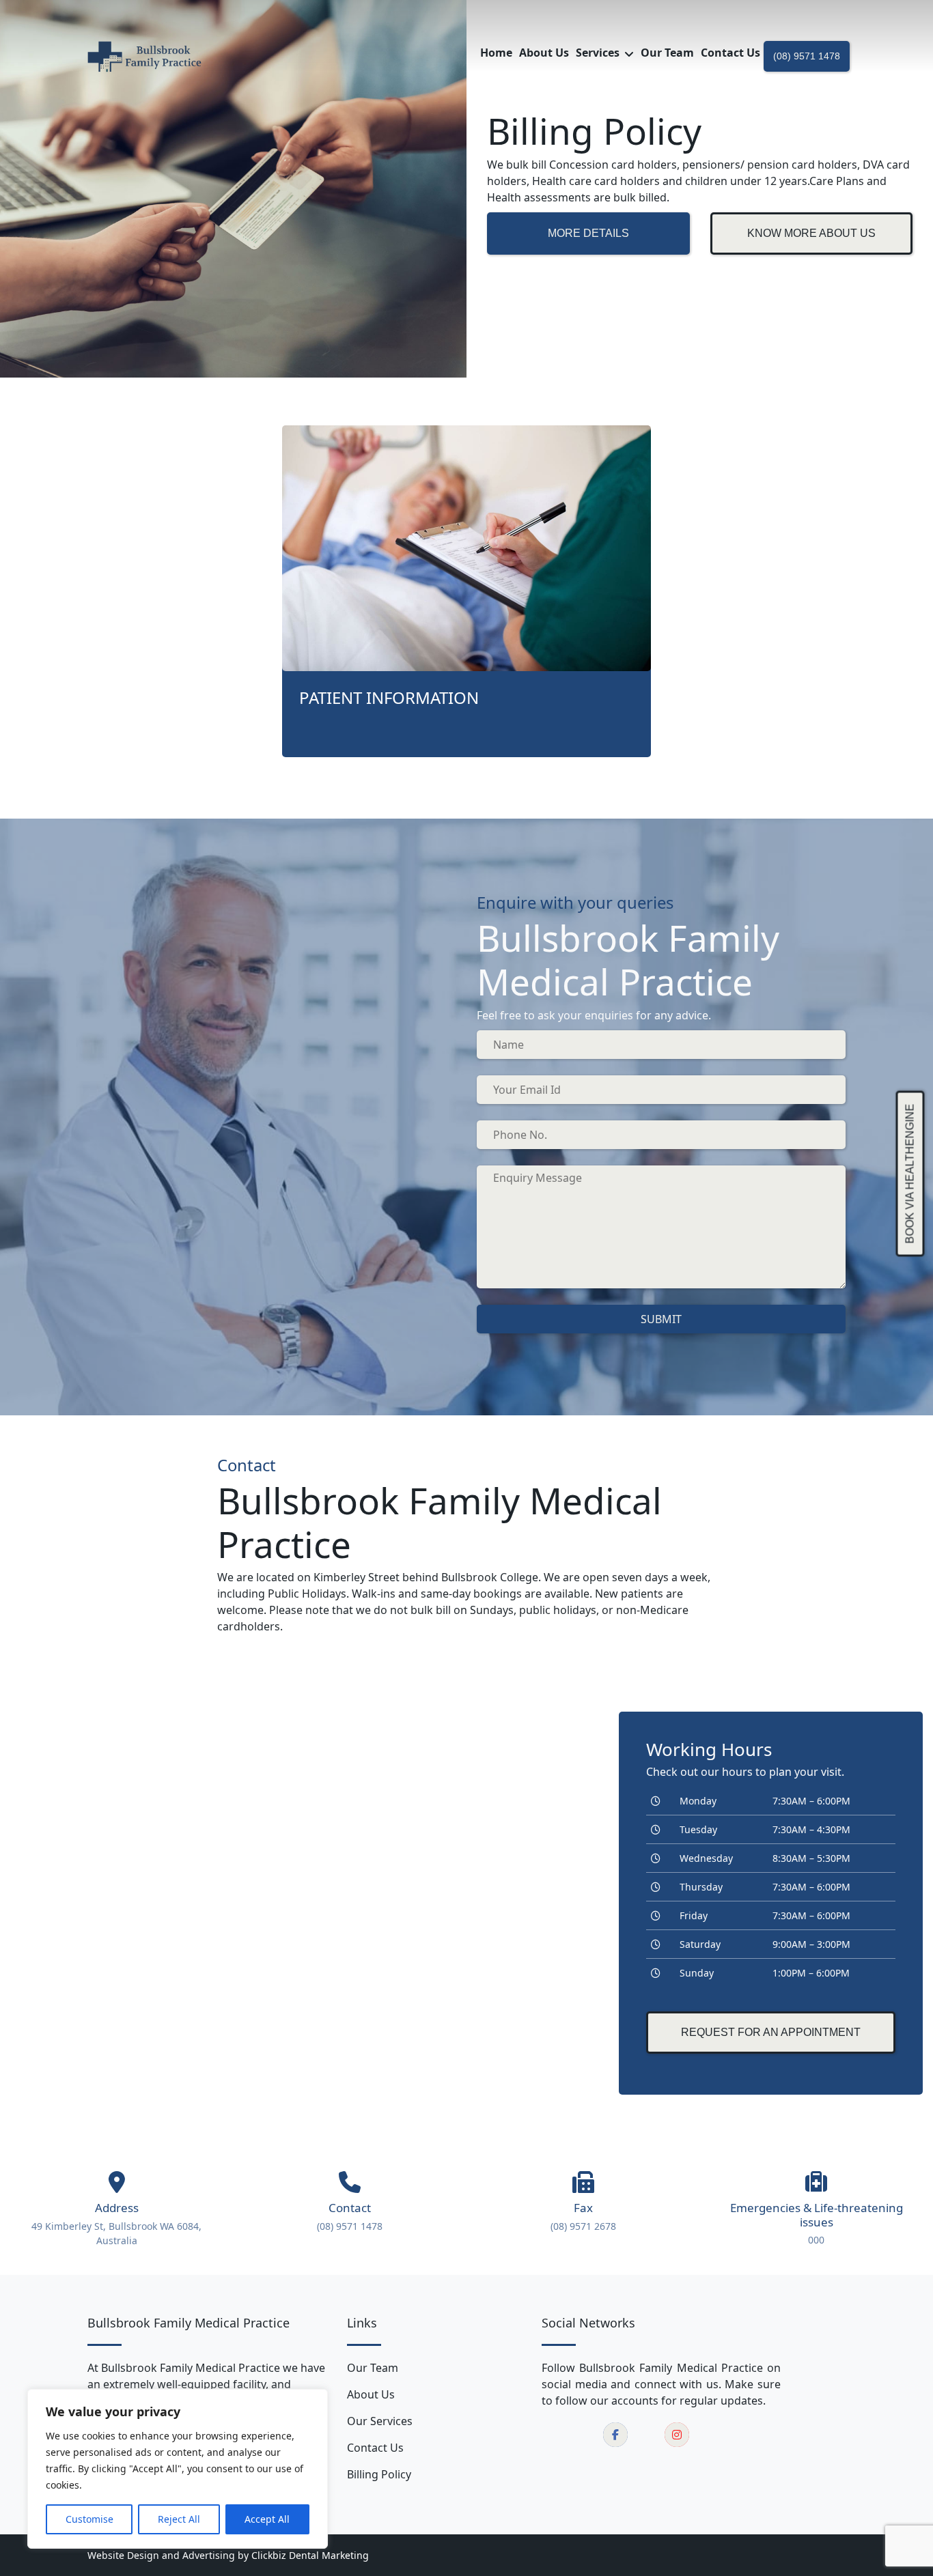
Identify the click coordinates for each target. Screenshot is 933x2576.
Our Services (380, 2421)
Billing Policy (379, 2474)
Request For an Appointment (771, 2032)
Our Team (373, 2368)
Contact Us (375, 2448)
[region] (178, 2469)
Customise (89, 2519)
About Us (371, 2394)
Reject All (179, 2519)
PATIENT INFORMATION (389, 697)
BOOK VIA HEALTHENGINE (910, 1173)
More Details (588, 233)
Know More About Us (811, 233)
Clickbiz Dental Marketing (310, 2555)
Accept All (267, 2519)
